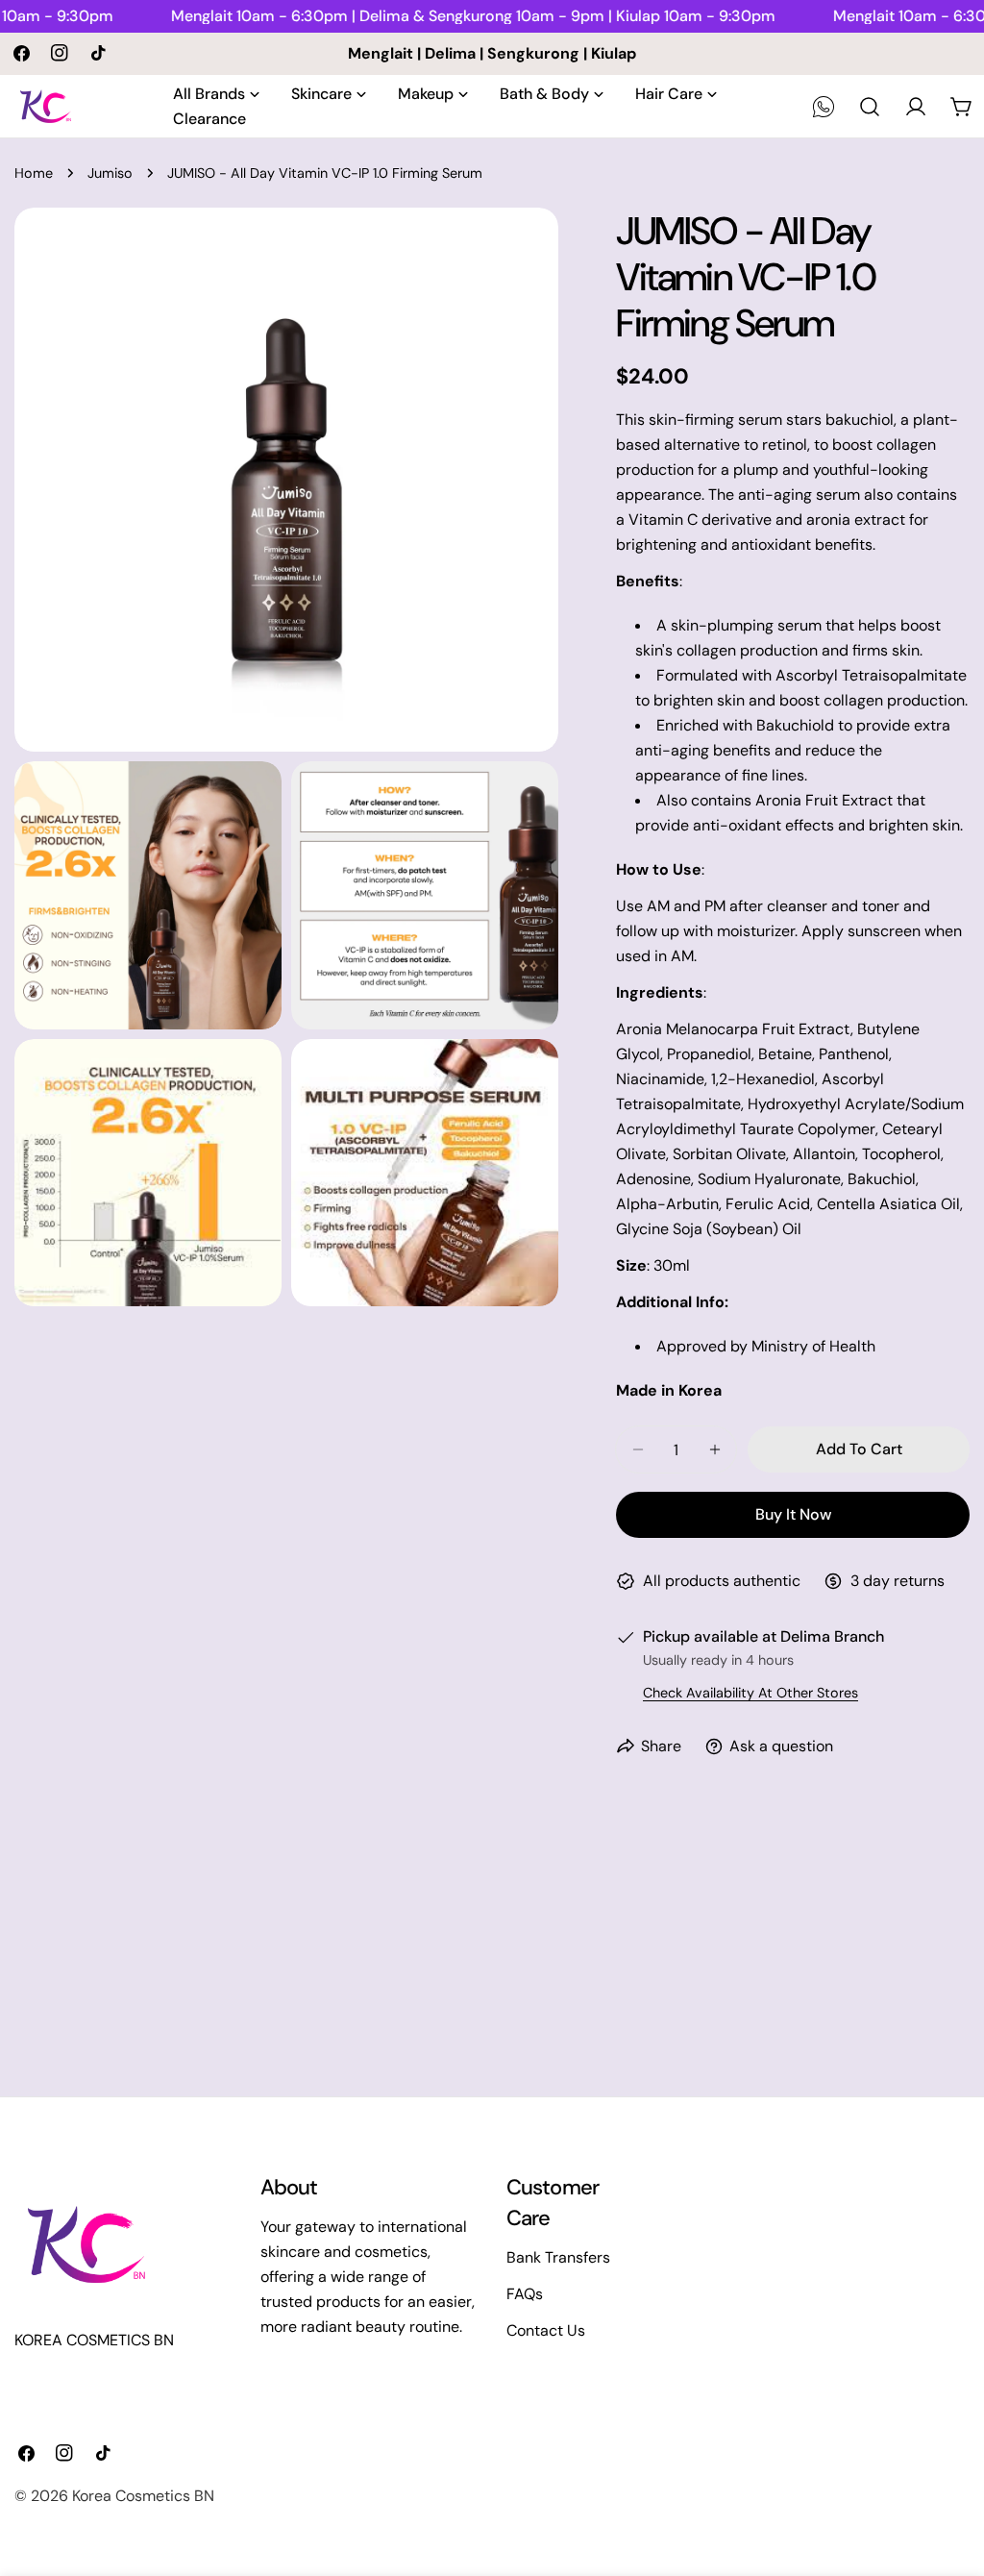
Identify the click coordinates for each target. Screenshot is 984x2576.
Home (34, 173)
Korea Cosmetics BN (143, 2496)
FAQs (525, 2294)
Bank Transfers (558, 2257)
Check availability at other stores (750, 1693)
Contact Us (546, 2330)
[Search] (870, 107)
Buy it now (793, 1514)
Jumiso (110, 173)
